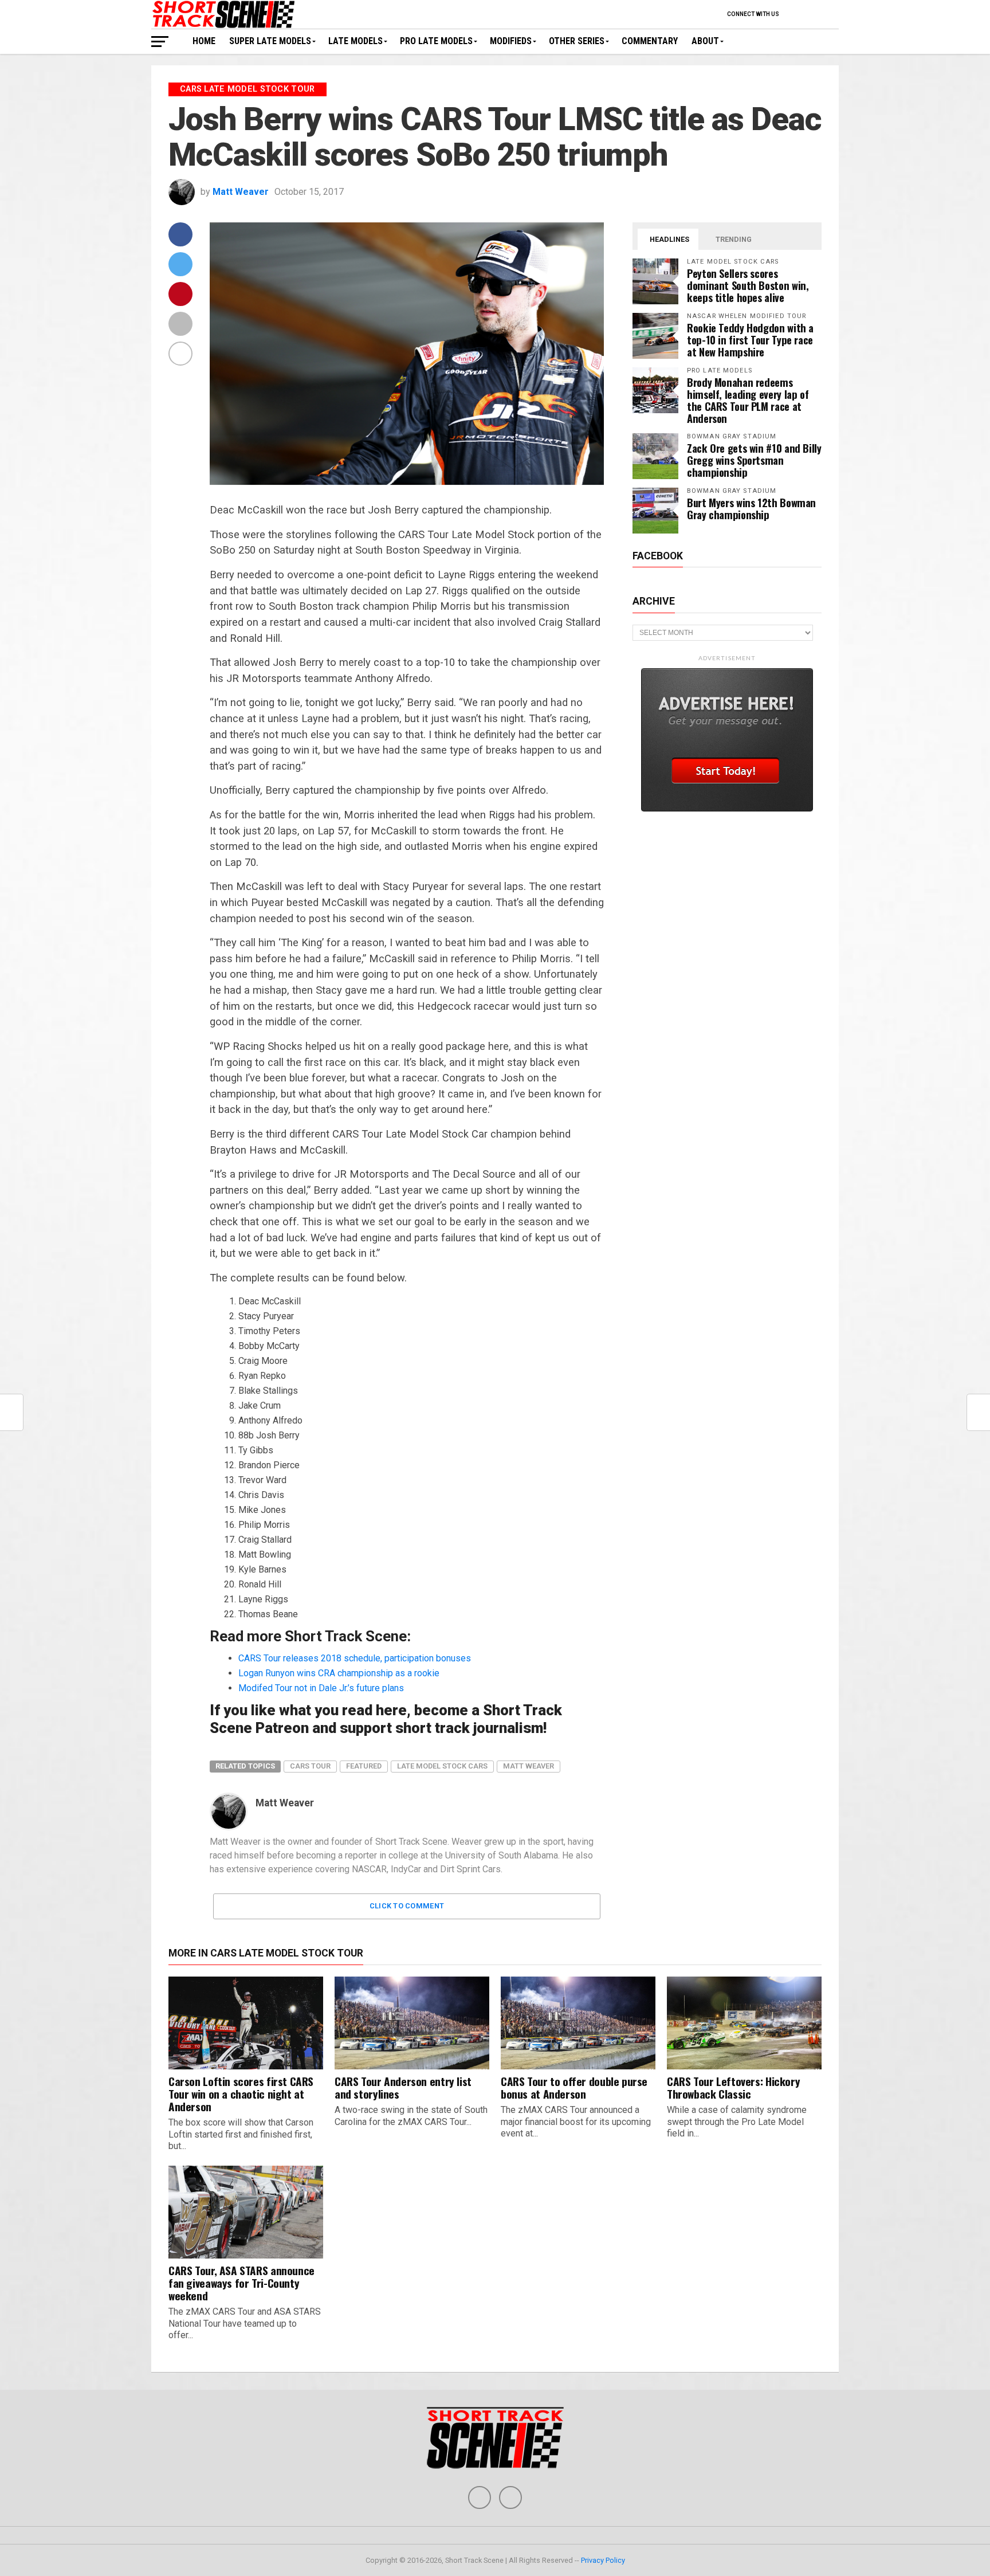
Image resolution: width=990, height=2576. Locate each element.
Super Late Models (270, 41)
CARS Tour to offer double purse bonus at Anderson (574, 2087)
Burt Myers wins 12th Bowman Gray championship (751, 508)
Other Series (577, 41)
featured (364, 1766)
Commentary (650, 41)
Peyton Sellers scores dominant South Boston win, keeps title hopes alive (748, 285)
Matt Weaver (241, 192)
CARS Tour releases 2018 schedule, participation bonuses (355, 1658)
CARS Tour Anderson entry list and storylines (403, 2087)
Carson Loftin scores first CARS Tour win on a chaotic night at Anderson (241, 2094)
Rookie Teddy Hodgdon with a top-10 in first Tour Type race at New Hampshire (750, 340)
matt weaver (529, 1766)
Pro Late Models (436, 41)
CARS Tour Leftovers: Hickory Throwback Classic (733, 2087)
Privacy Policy (603, 2560)
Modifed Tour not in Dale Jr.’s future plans (321, 1688)
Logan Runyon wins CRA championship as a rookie (339, 1673)
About (705, 41)
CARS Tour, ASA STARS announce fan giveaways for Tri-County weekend (241, 2283)
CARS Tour (310, 1766)
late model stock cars (442, 1766)
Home (204, 41)
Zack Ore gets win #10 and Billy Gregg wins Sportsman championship (754, 460)
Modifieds (511, 41)
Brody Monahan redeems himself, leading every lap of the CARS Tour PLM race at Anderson (748, 400)
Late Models (355, 41)
